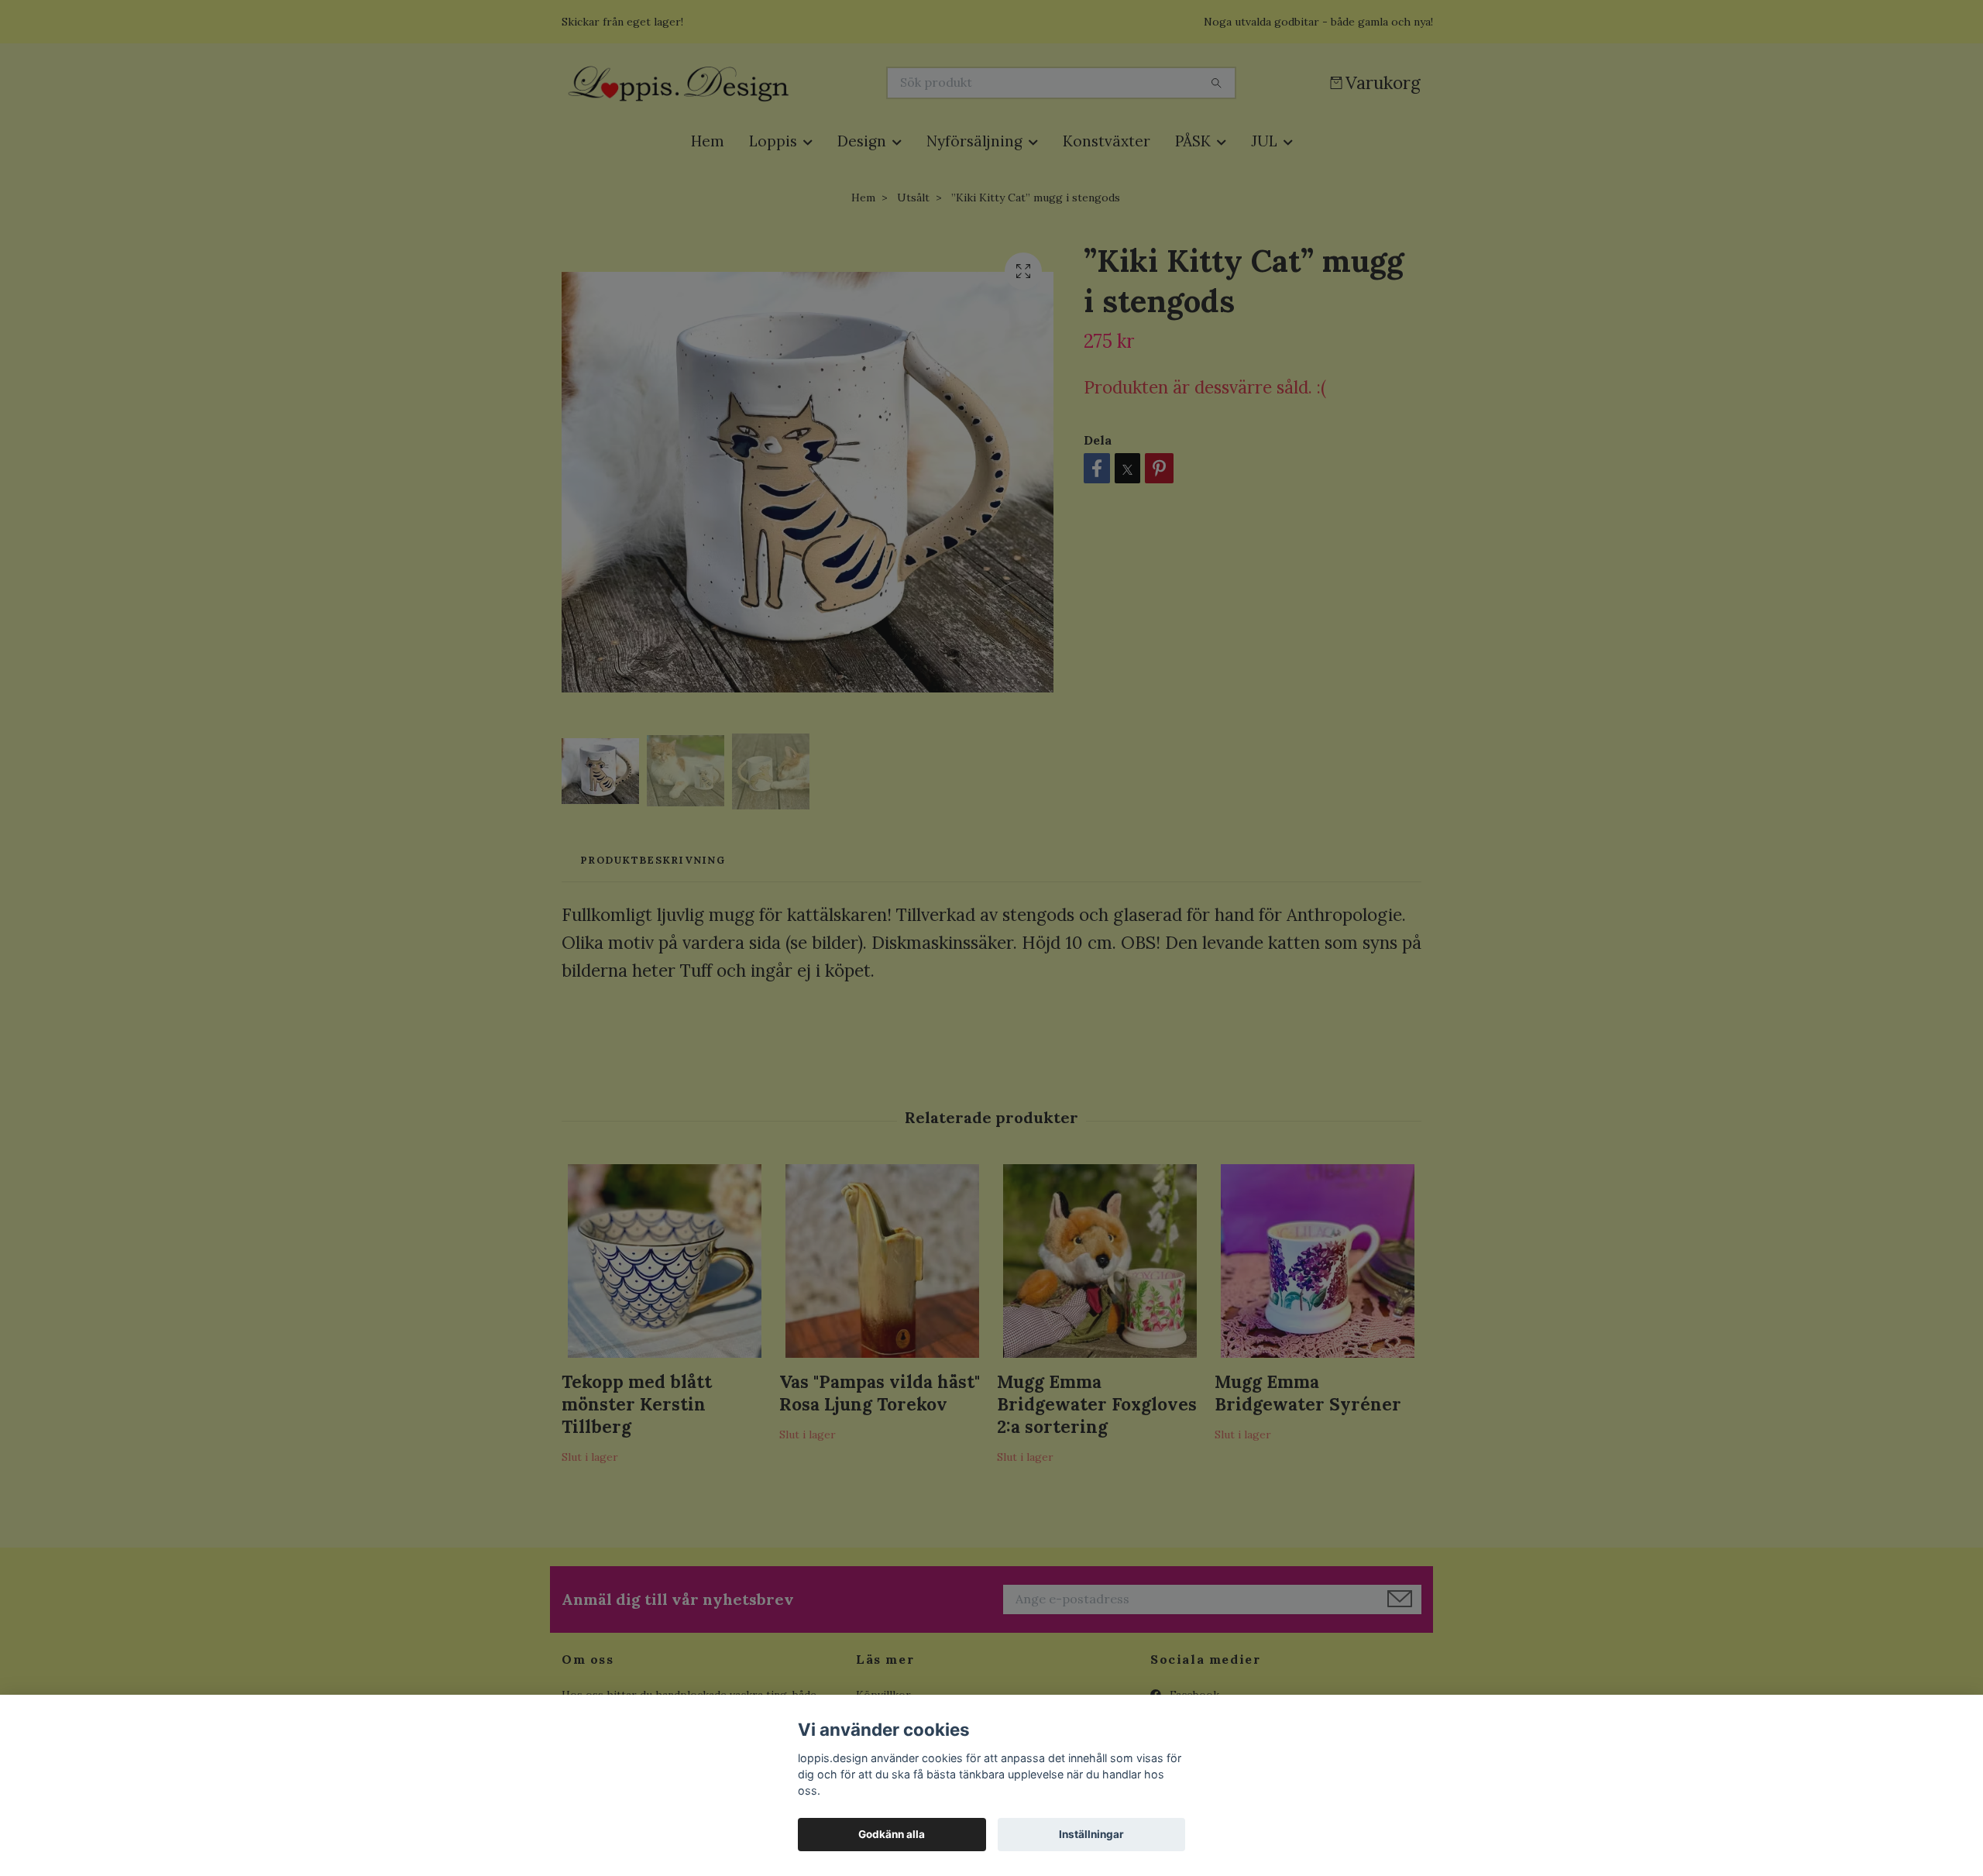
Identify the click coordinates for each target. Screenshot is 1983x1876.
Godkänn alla (892, 1834)
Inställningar (1091, 1834)
